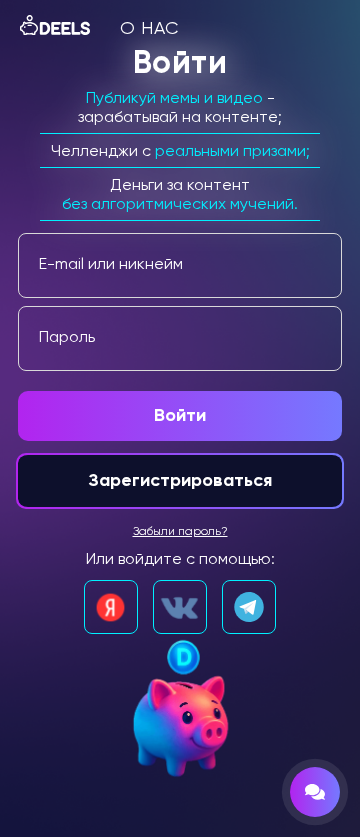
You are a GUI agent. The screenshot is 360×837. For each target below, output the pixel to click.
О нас (149, 29)
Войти (180, 416)
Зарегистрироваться (180, 481)
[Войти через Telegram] (249, 607)
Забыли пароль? (180, 532)
